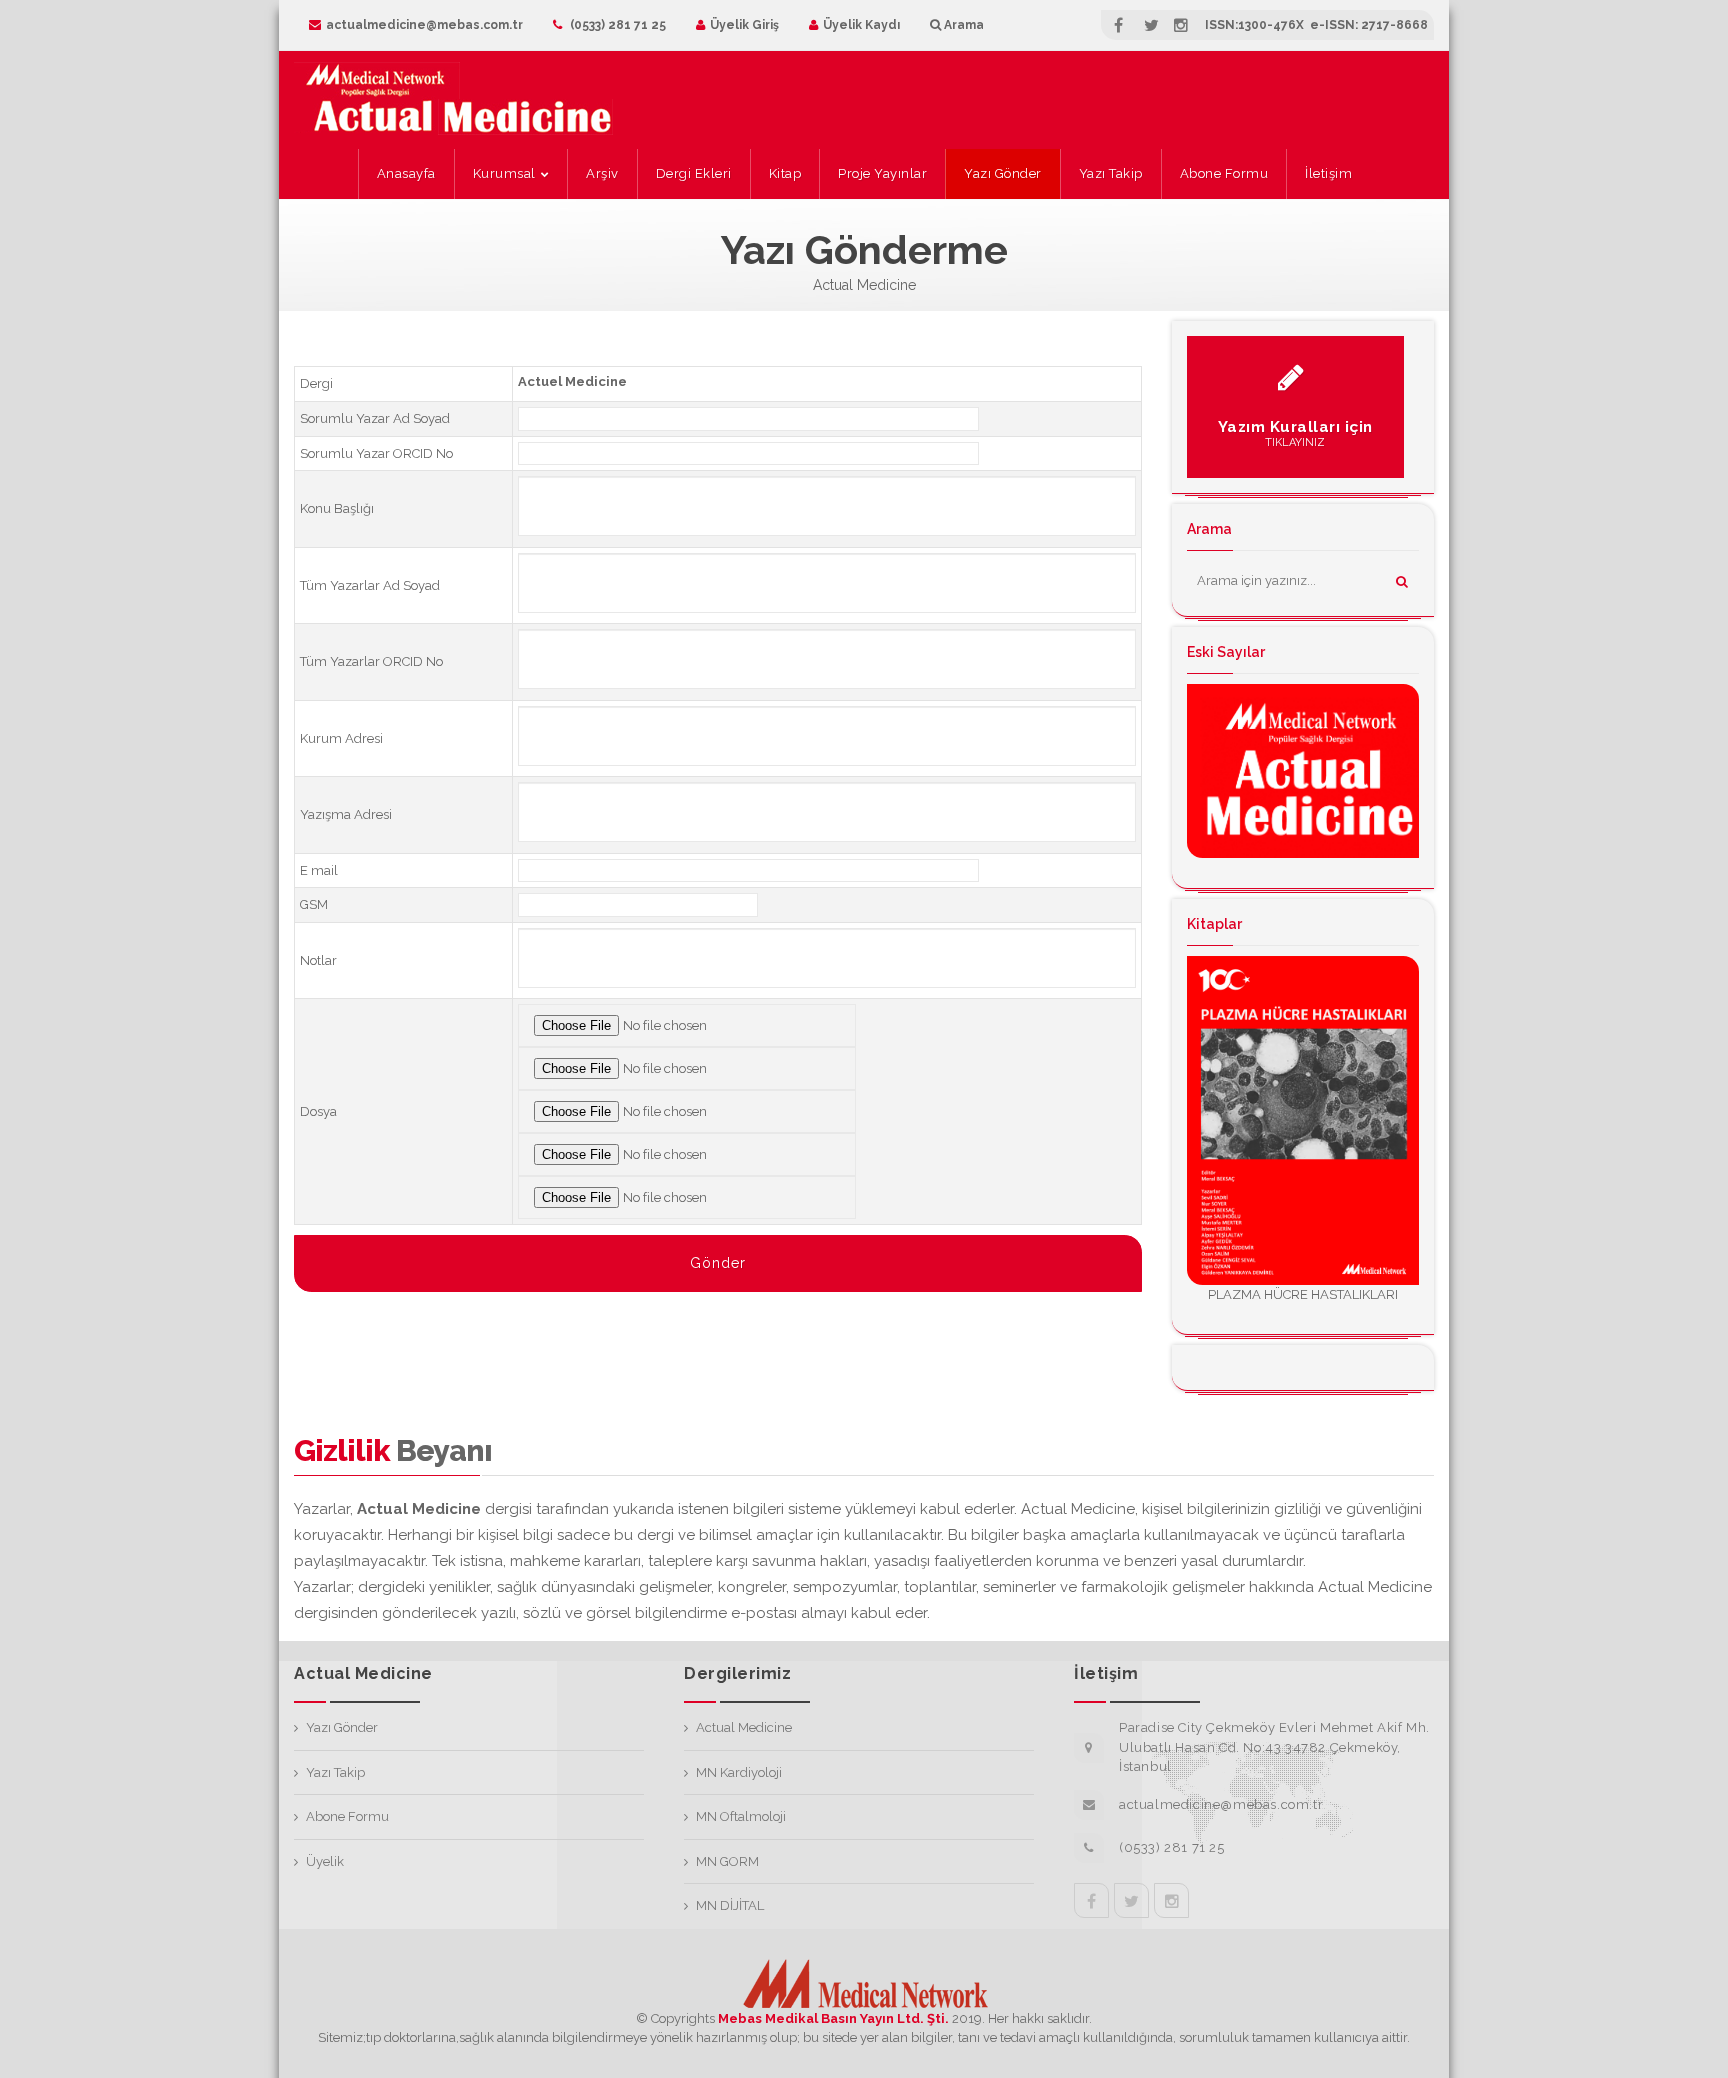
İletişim (1328, 173)
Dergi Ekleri (694, 173)
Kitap (785, 173)
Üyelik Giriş (744, 25)
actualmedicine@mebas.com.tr (424, 25)
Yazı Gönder (1003, 173)
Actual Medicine (744, 1727)
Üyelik (325, 1861)
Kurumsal (504, 173)
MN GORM (727, 1861)
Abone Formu (1224, 173)
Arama (962, 25)
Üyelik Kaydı (861, 25)
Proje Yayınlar (882, 173)
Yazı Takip (1111, 173)
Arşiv (602, 173)
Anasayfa (406, 173)
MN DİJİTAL (730, 1905)
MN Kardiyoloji (739, 1772)
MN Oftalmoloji (741, 1816)
